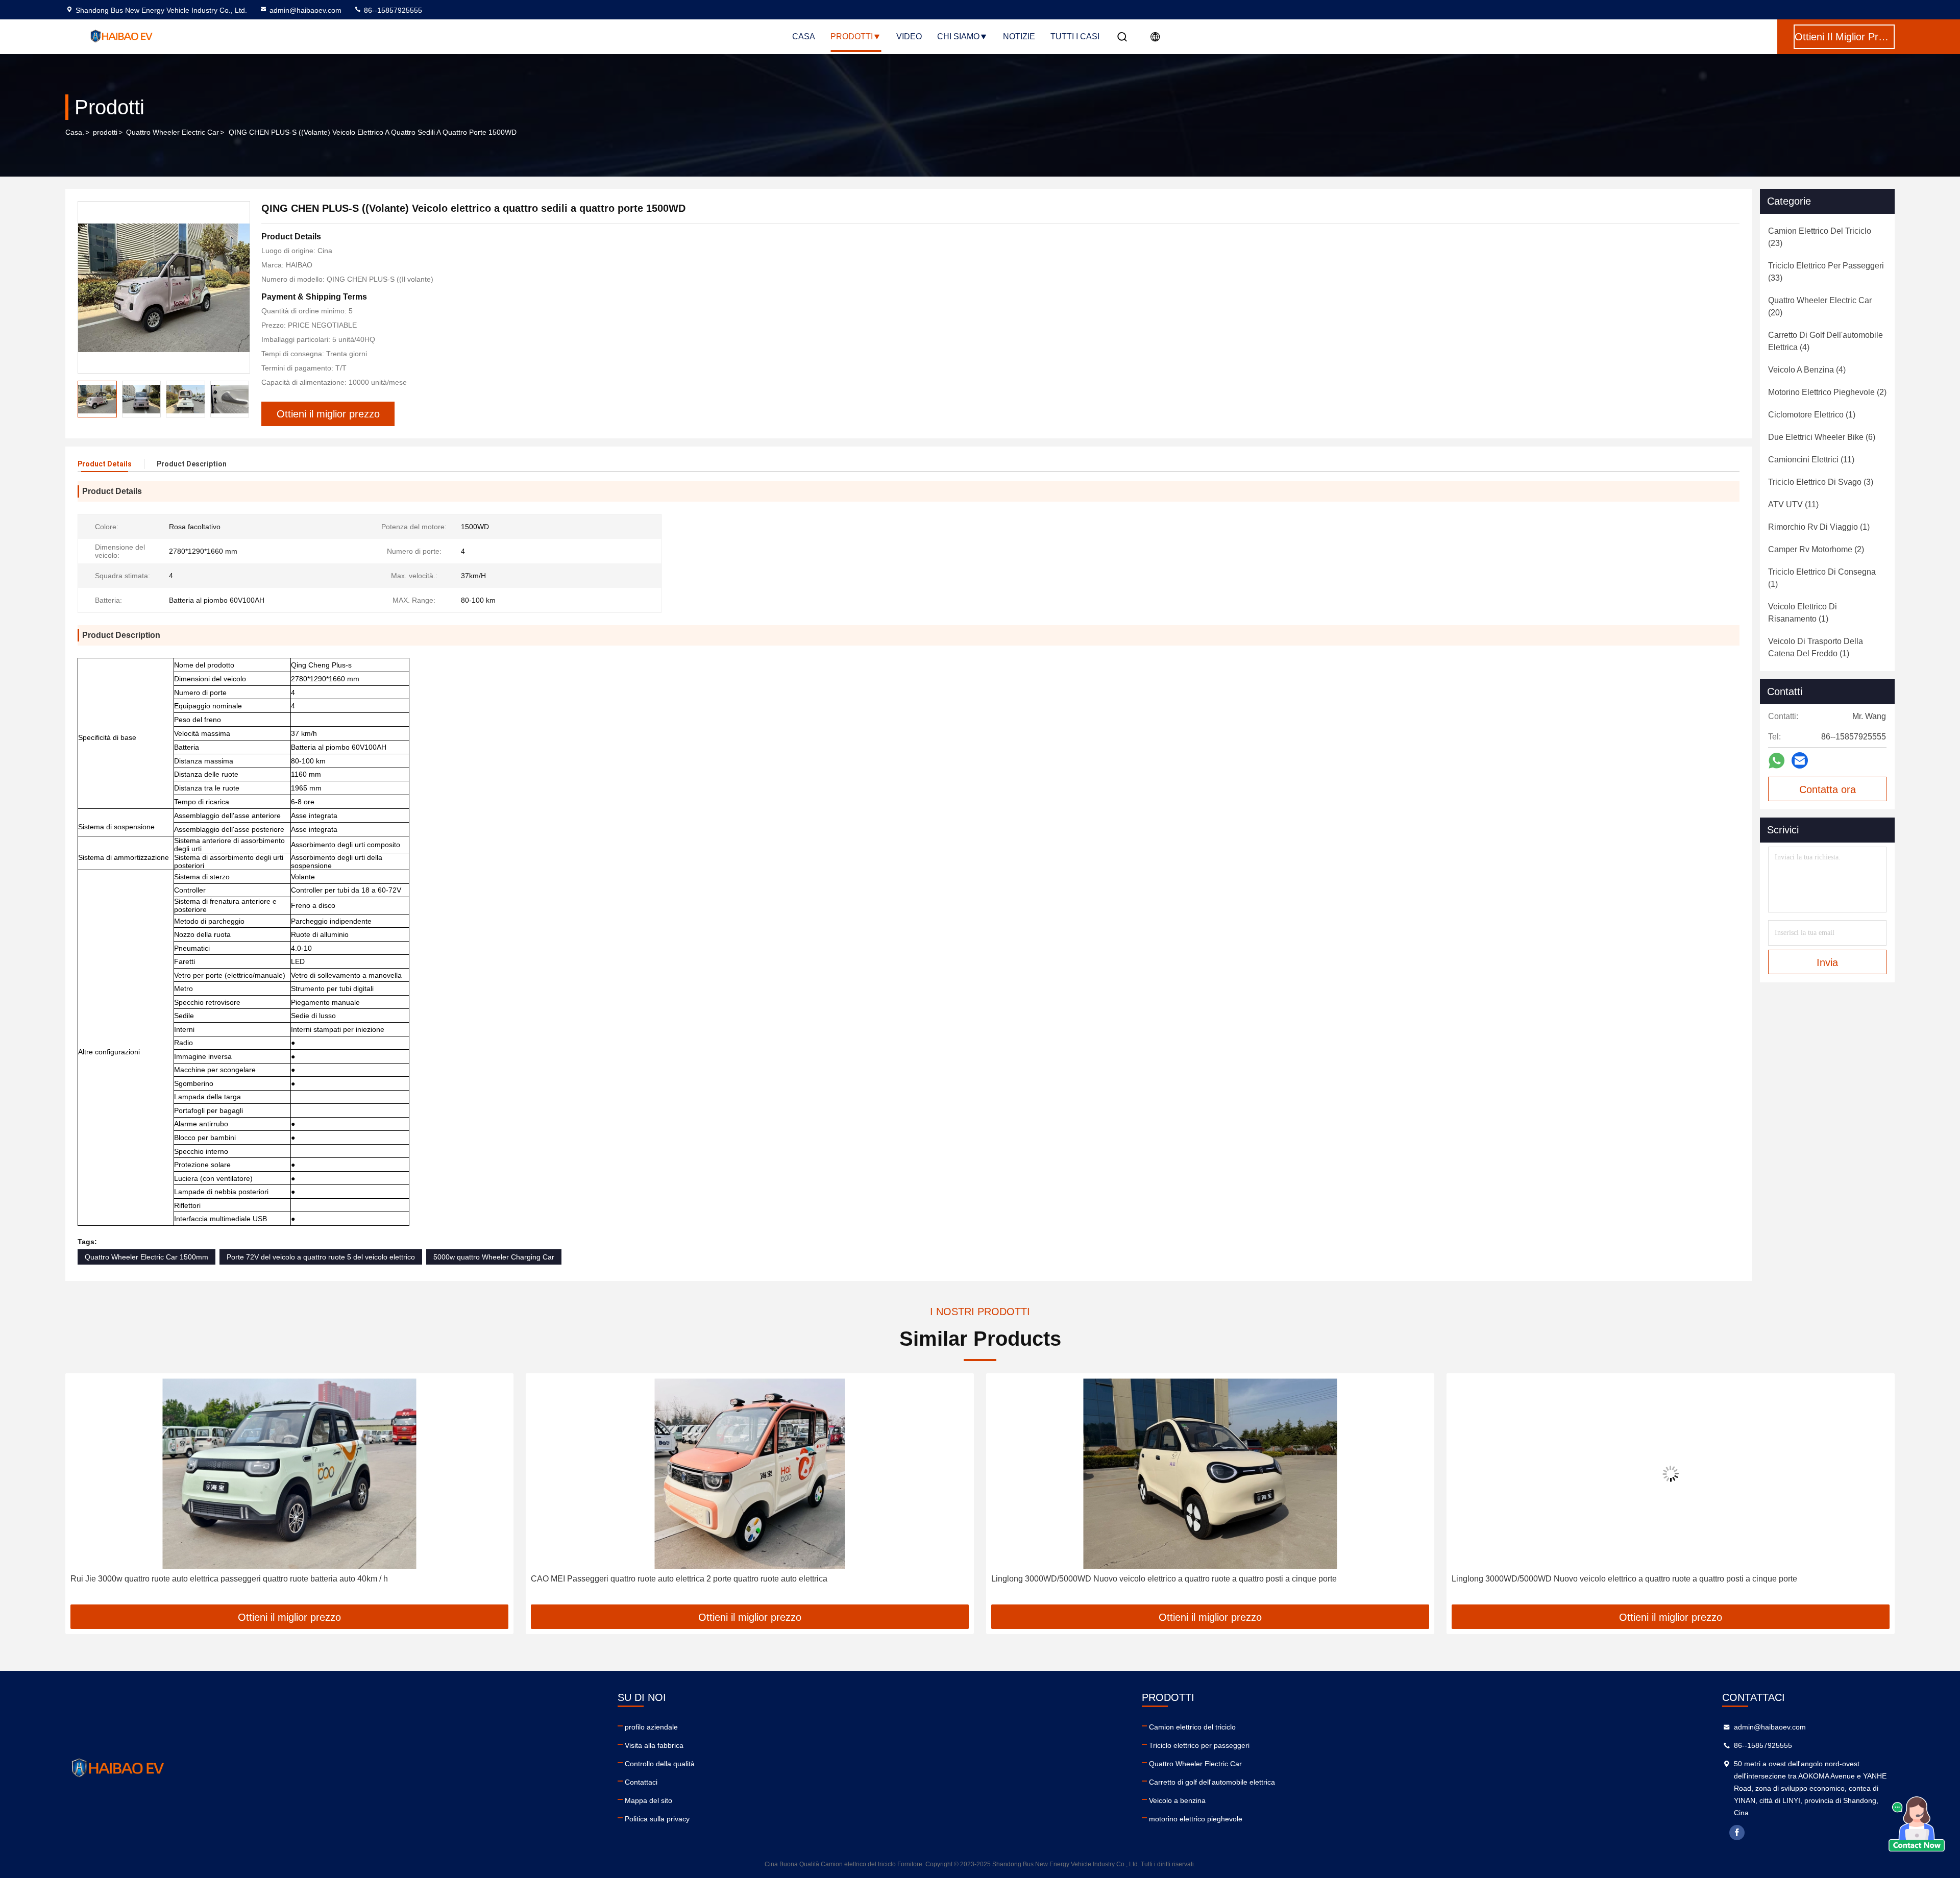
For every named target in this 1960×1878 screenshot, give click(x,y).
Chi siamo (958, 36)
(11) (1811, 460)
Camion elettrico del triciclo (1192, 1727)
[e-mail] (1800, 760)
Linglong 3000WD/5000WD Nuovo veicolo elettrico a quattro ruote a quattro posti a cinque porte (704, 1579)
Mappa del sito (648, 1800)
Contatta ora (1828, 789)
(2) (1827, 392)
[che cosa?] (1777, 761)
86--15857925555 (392, 10)
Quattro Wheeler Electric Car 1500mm (146, 1257)
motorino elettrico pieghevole (1196, 1819)
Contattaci (641, 1782)
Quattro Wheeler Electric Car (173, 132)
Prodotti (852, 36)
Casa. (75, 132)
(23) (1820, 237)
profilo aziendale (651, 1727)
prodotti (105, 132)
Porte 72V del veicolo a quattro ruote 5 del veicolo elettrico (321, 1257)
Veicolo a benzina (1177, 1800)
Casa (804, 36)
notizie (1019, 36)
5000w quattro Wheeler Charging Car (494, 1257)
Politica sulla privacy (657, 1819)
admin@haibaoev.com (305, 10)
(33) (1826, 272)
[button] (241, 399)
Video (909, 36)
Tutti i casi (1075, 36)
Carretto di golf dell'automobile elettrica (1212, 1782)
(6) (1822, 437)
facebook (1737, 1833)
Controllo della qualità (660, 1764)
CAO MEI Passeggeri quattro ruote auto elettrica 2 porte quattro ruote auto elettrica (219, 1579)
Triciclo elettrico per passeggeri (1199, 1745)
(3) (1821, 482)
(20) (1820, 306)
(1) (1812, 415)
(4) (1826, 341)
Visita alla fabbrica (654, 1745)
